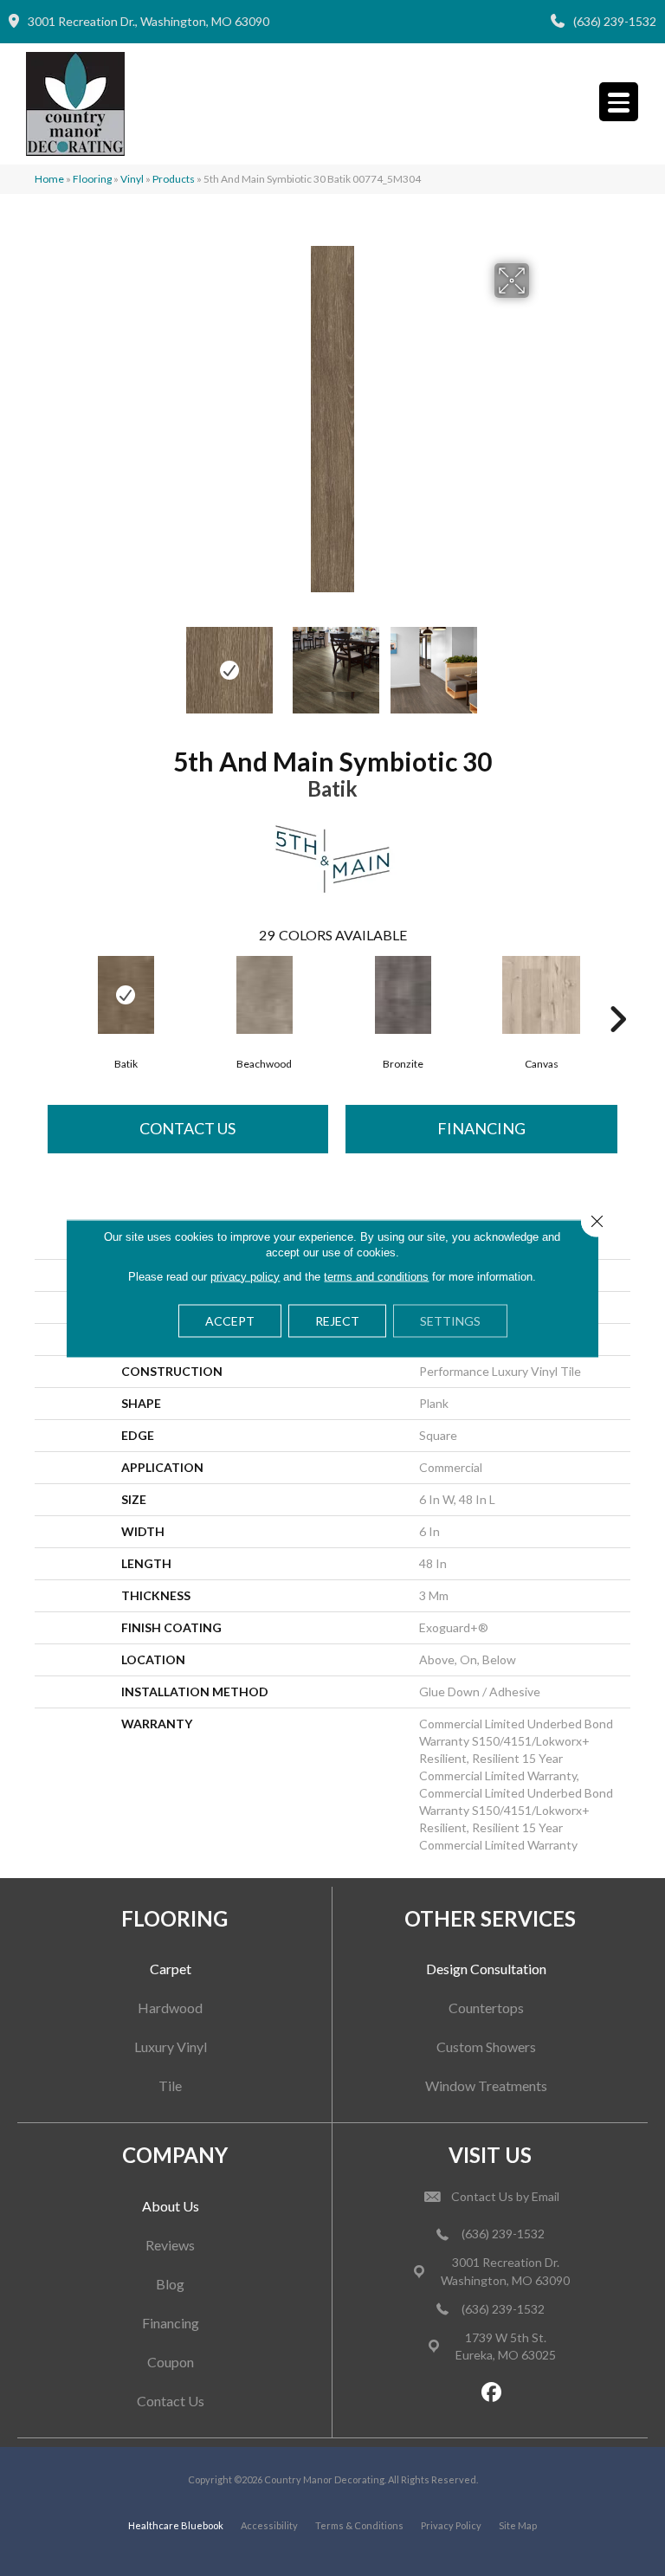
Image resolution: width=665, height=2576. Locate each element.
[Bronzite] (403, 995)
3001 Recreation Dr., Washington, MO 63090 (148, 21)
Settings (450, 1320)
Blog (170, 2284)
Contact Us (187, 1128)
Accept (230, 1320)
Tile (170, 2085)
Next (540, 662)
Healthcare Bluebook (176, 2525)
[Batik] (126, 995)
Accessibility (269, 2525)
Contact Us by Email (505, 2196)
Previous (125, 662)
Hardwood (170, 2008)
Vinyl (132, 179)
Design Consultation (486, 1969)
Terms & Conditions (359, 2525)
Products (174, 179)
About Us (171, 2206)
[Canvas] (541, 995)
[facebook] (492, 2393)
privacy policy (245, 1276)
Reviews (170, 2245)
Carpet (171, 1969)
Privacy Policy (451, 2525)
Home (49, 179)
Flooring (92, 179)
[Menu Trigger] (619, 102)
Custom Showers (486, 2047)
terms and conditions (376, 1276)
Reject (337, 1320)
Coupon (171, 2362)
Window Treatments (486, 2085)
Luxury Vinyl (171, 2047)
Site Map (518, 2525)
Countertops (486, 2008)
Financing (481, 1128)
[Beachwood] (264, 995)
